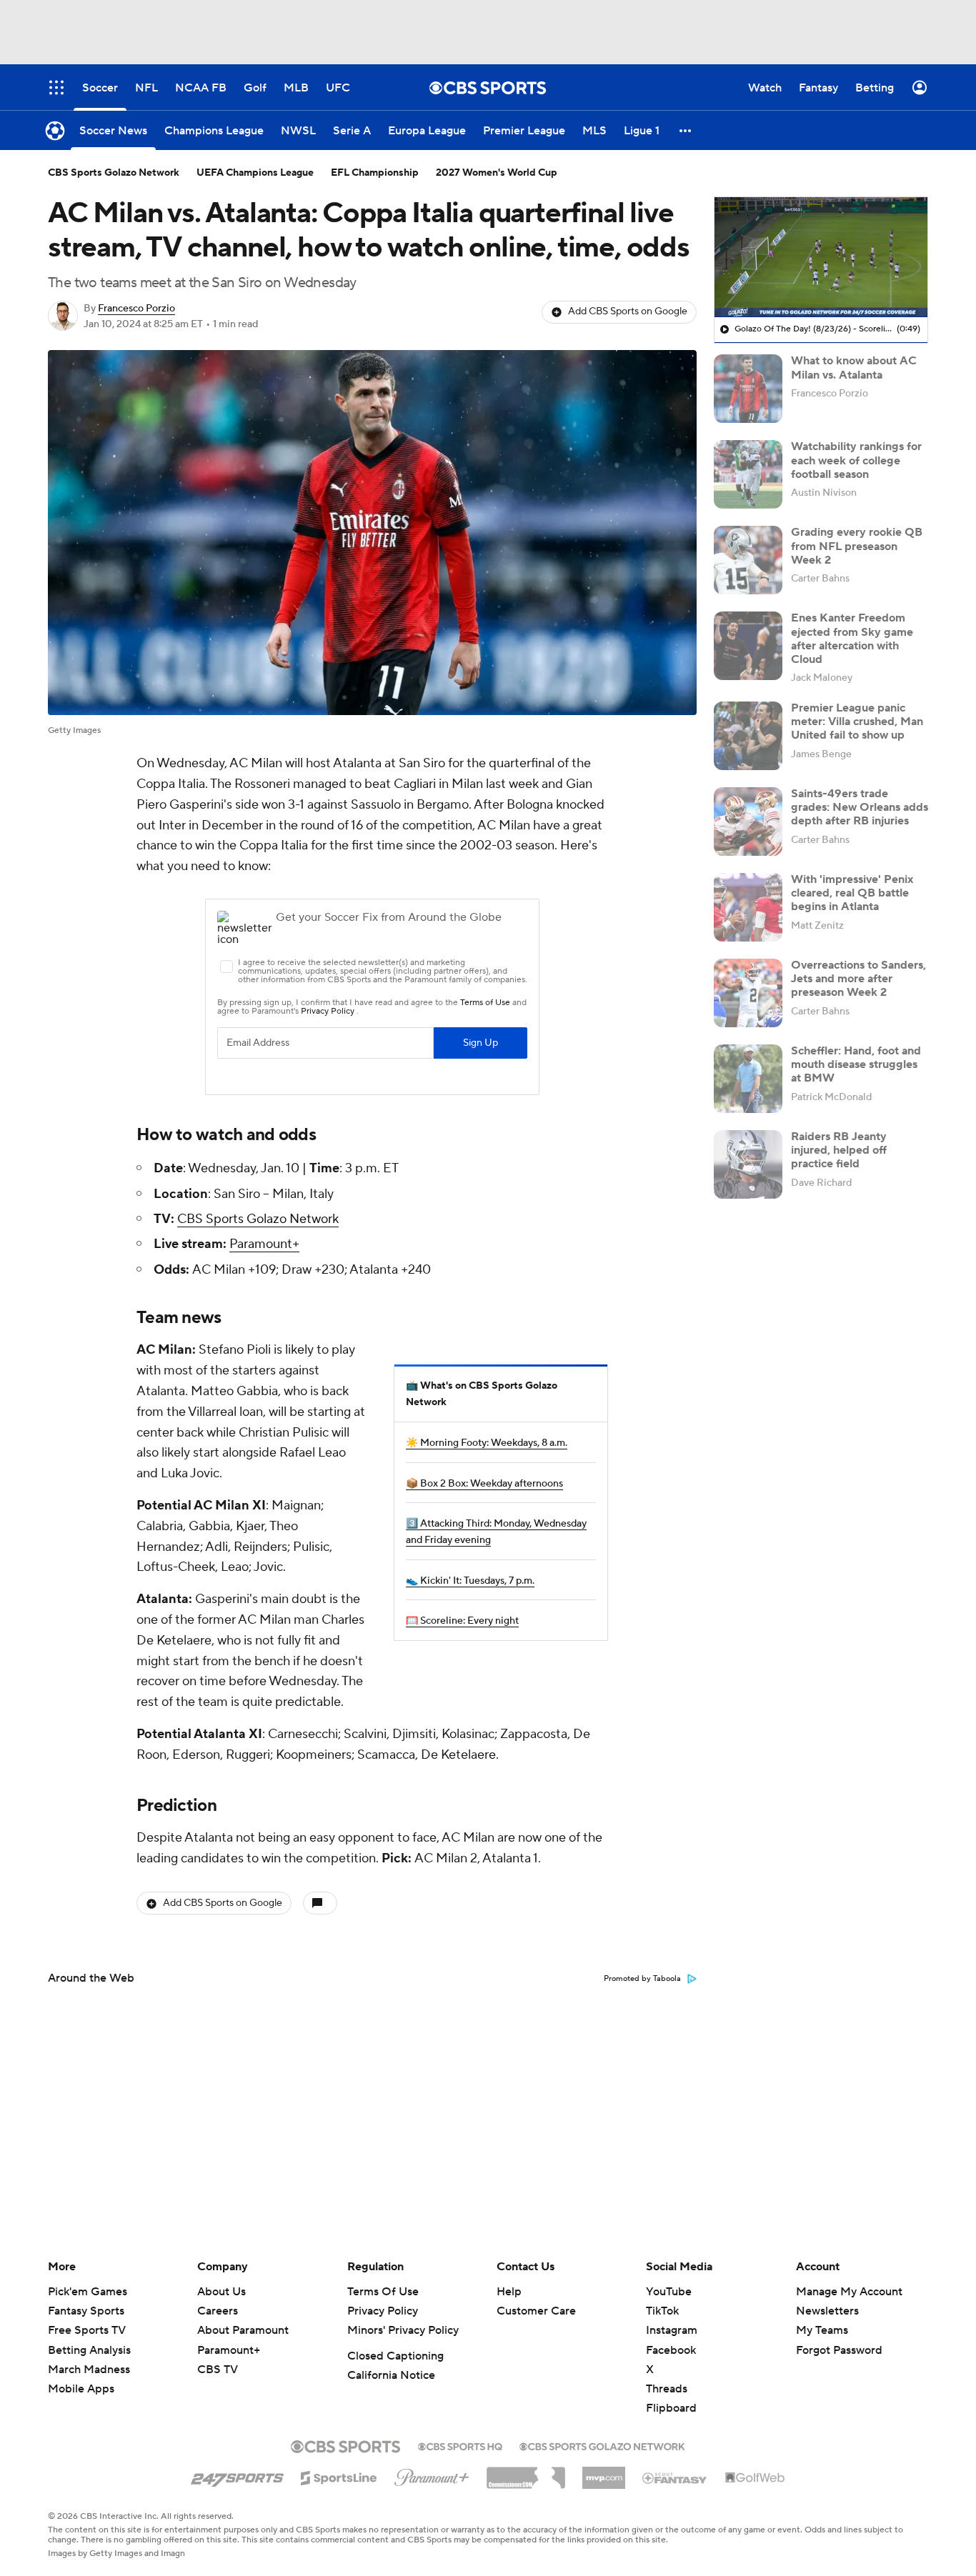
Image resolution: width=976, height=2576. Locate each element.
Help (509, 2292)
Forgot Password (839, 2350)
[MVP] (604, 2472)
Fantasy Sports (86, 2311)
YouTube (669, 2292)
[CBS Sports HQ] (460, 2445)
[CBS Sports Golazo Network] (602, 2445)
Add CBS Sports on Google (628, 311)
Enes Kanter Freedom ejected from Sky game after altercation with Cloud (852, 639)
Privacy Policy (383, 2311)
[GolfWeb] (755, 2478)
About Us (221, 2292)
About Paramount (243, 2330)
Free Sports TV (87, 2330)
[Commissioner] (526, 2472)
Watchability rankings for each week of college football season (856, 460)
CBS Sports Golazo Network (114, 173)
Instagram (672, 2330)
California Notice (391, 2375)
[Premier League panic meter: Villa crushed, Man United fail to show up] (748, 736)
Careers (218, 2311)
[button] (686, 130)
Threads (667, 2389)
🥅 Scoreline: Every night (462, 1621)
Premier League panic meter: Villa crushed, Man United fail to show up (857, 722)
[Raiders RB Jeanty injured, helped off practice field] (748, 1164)
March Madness (89, 2370)
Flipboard (671, 2408)
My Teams (822, 2330)
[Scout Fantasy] (675, 2477)
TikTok (662, 2311)
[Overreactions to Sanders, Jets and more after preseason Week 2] (748, 993)
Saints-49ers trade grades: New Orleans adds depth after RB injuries (860, 807)
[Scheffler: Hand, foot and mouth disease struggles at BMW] (748, 1079)
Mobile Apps (81, 2389)
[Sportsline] (339, 2476)
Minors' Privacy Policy (403, 2330)
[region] (821, 257)
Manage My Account (849, 2292)
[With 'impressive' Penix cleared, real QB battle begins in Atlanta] (748, 907)
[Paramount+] (432, 2475)
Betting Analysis (89, 2350)
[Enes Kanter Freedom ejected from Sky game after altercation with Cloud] (748, 646)
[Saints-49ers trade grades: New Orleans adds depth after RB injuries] (748, 822)
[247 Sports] (237, 2475)
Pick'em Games (88, 2292)
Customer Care (536, 2311)
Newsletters (827, 2311)
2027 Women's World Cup (497, 173)
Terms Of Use (383, 2292)
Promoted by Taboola (642, 1979)
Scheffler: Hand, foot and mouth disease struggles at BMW (856, 1064)
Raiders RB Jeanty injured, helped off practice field (839, 1150)
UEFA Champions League (255, 173)
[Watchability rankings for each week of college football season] (748, 474)
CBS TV (218, 2370)
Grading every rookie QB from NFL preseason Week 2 (857, 546)
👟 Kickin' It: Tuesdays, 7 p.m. (470, 1581)
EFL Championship (375, 173)
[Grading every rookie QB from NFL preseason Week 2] (748, 560)
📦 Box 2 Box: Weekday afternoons (484, 1484)
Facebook (671, 2350)
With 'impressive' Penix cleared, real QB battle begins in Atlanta (852, 893)
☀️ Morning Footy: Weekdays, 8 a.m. (487, 1443)
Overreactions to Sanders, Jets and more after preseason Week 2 (858, 979)
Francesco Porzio (136, 309)
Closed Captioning (395, 2356)
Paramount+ (264, 1244)
